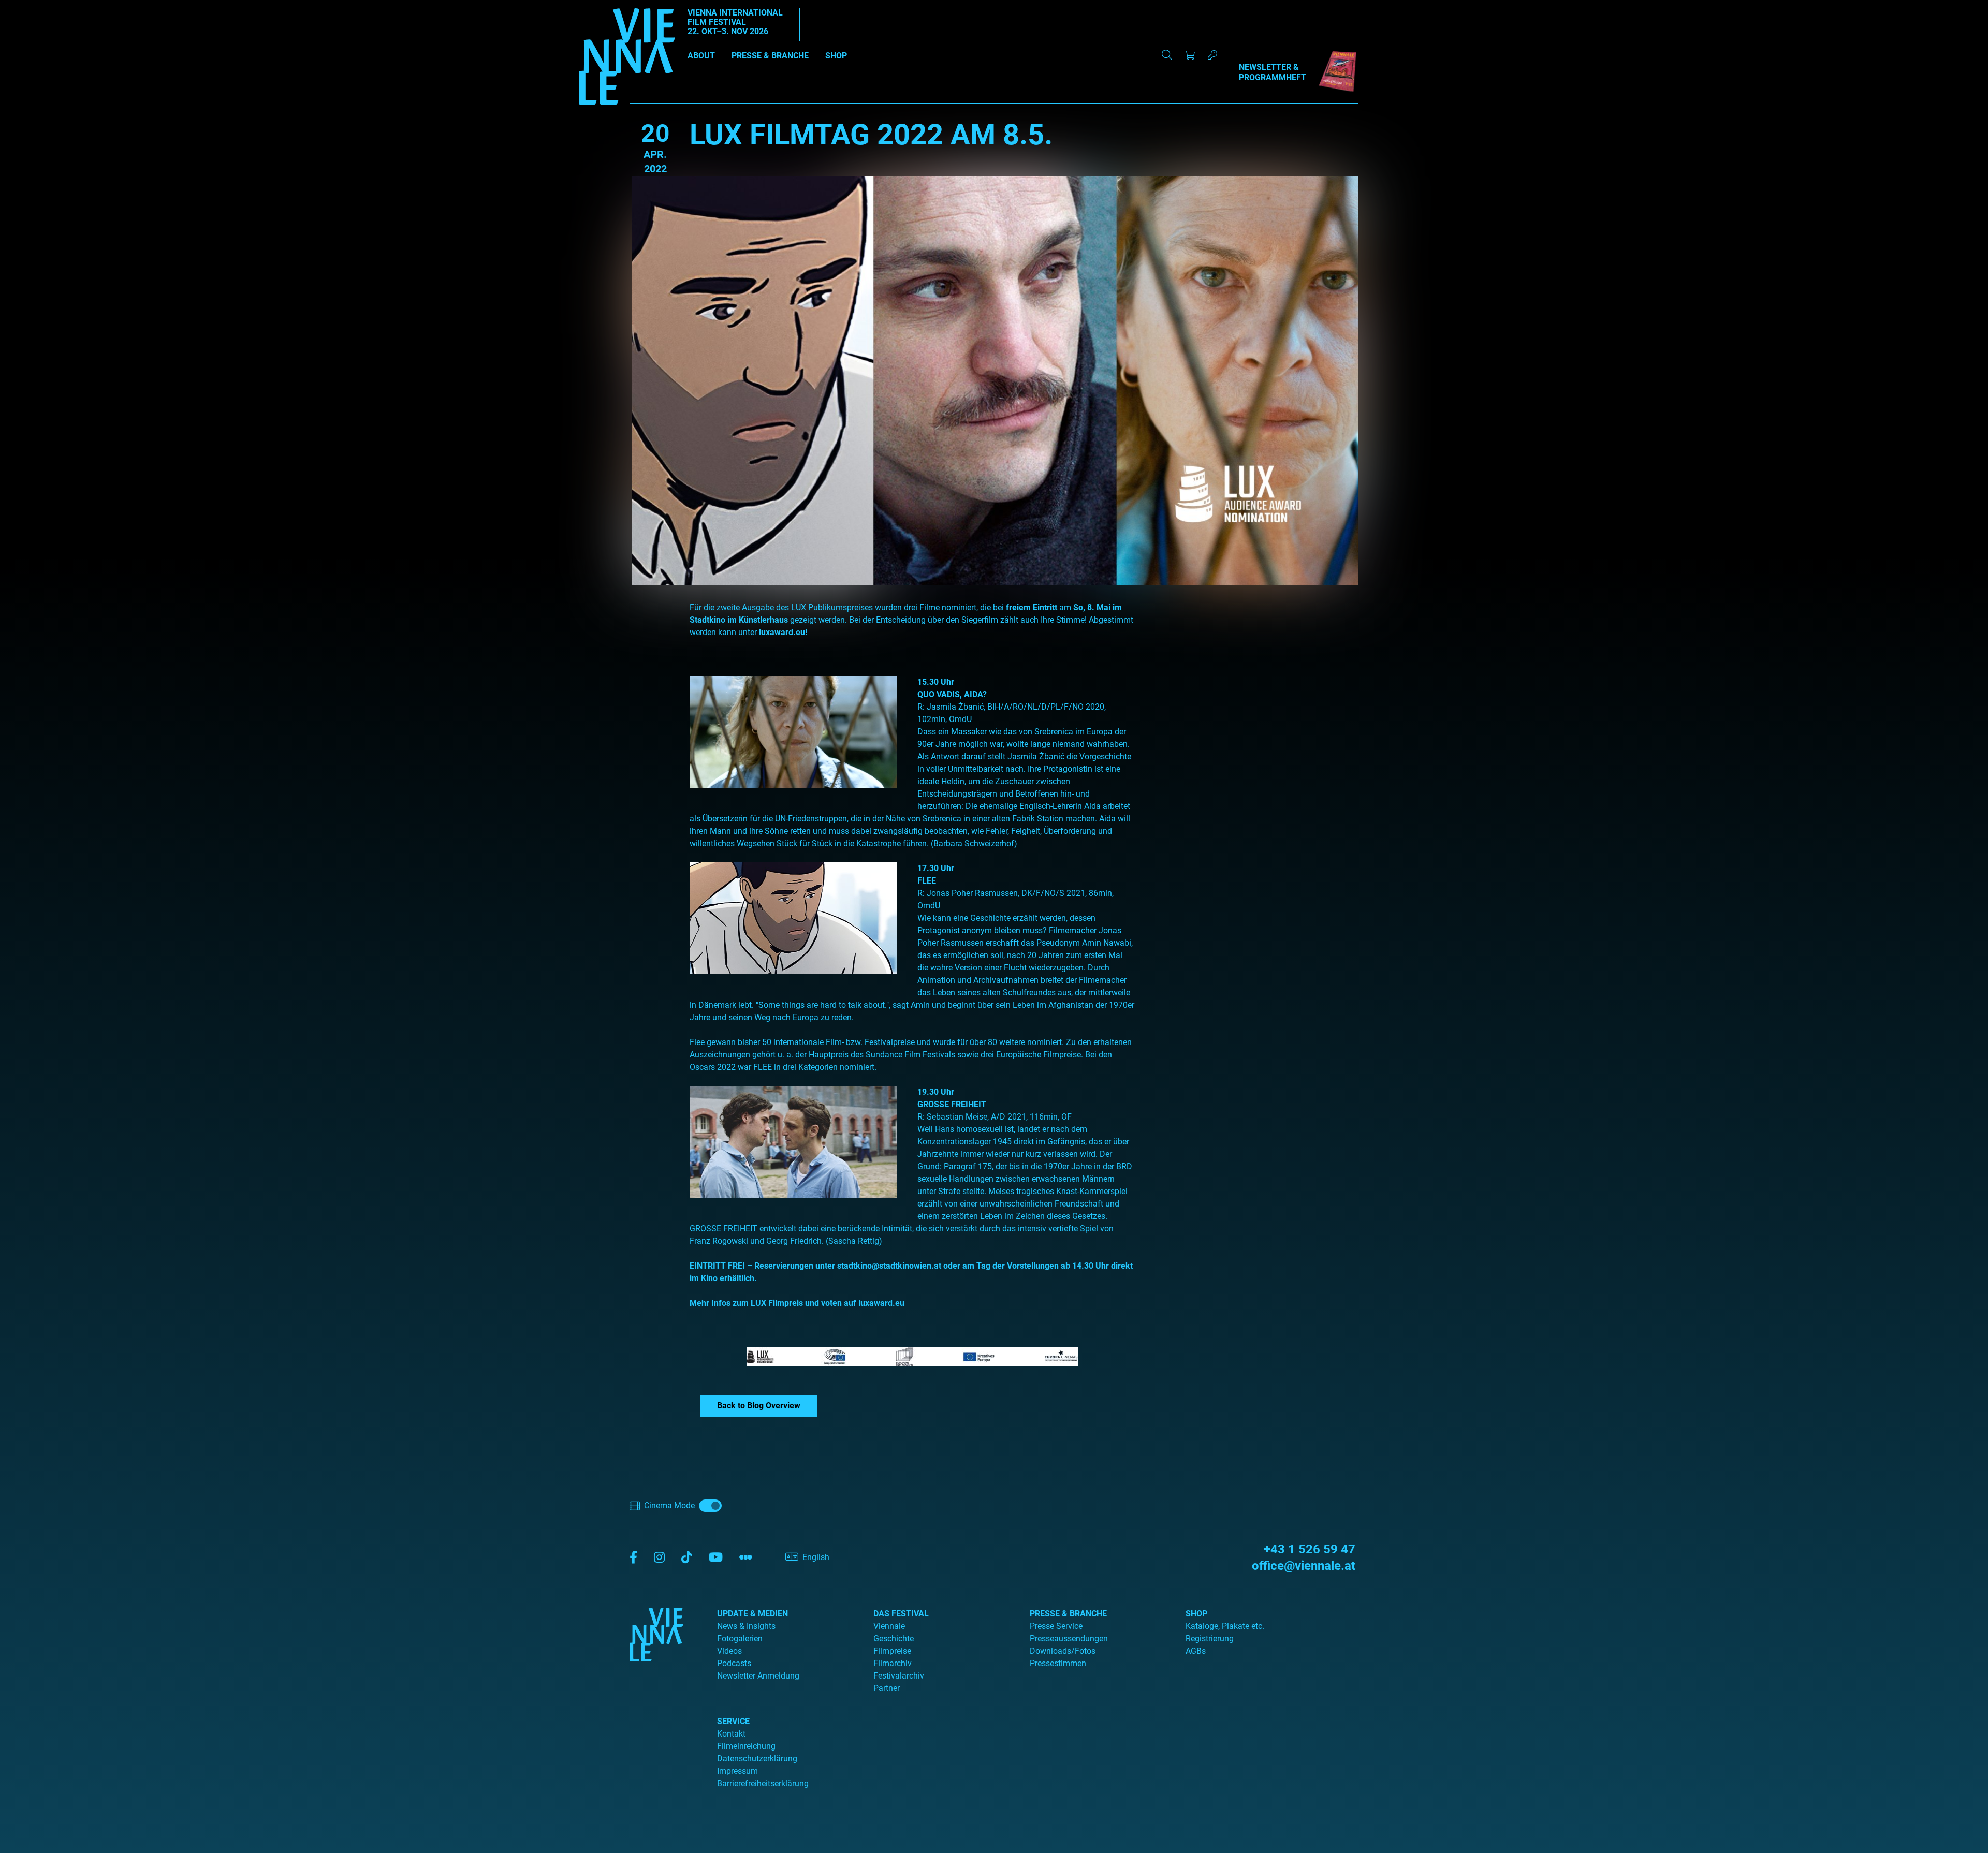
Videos (729, 1651)
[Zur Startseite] (627, 58)
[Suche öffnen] (1167, 55)
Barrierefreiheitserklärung (763, 1783)
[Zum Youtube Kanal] (716, 1558)
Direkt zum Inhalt (31, 6)
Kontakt (731, 1734)
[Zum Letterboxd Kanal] (746, 1558)
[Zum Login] (1212, 55)
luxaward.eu (881, 1303)
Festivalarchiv (899, 1676)
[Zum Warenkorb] (1190, 55)
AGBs (1196, 1651)
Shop (836, 56)
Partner (887, 1688)
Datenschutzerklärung (757, 1759)
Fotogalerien (740, 1638)
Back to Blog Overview (759, 1406)
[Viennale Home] (656, 1697)
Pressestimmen (1058, 1663)
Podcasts (734, 1663)
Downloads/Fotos (1063, 1651)
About (701, 56)
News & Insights (746, 1626)
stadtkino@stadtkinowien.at (889, 1266)
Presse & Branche (770, 56)
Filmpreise (892, 1651)
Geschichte (894, 1638)
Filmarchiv (893, 1663)
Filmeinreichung (746, 1746)
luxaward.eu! (783, 632)
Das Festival (901, 1614)
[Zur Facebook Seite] (633, 1558)
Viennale (889, 1626)
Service (733, 1721)
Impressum (737, 1771)
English (816, 1557)
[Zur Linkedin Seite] (659, 1558)
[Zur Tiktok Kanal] (687, 1558)
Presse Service (1056, 1626)
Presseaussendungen (1069, 1638)
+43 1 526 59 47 (1310, 1549)
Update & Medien (752, 1614)
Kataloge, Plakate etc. (1225, 1626)
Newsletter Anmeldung (758, 1676)
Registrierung (1210, 1638)
